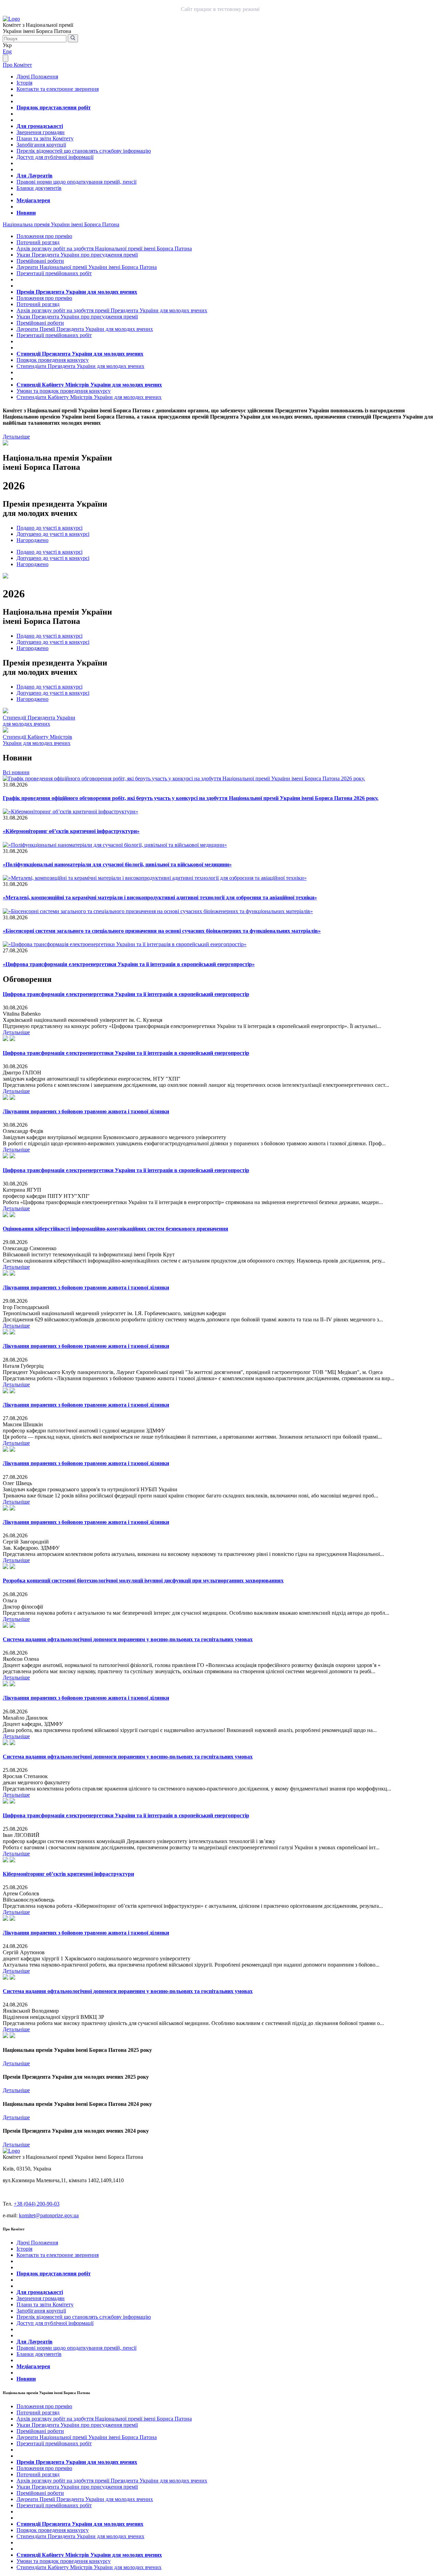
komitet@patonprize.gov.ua (49, 2215)
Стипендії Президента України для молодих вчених (80, 354)
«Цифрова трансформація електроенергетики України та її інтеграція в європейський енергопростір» (129, 964)
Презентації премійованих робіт (54, 273)
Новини (26, 213)
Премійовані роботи (40, 261)
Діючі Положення (37, 77)
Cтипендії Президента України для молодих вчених (39, 721)
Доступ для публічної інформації (55, 157)
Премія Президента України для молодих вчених (77, 292)
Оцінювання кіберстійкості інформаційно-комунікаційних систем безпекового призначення (115, 1229)
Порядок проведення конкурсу (53, 360)
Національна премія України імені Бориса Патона (61, 224)
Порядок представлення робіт (54, 107)
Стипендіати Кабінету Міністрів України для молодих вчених (89, 397)
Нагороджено (32, 540)
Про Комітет (17, 65)
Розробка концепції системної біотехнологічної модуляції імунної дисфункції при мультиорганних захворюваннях (143, 1581)
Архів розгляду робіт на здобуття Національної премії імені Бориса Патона (104, 248)
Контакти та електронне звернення (58, 89)
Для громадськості (40, 126)
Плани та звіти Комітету (45, 138)
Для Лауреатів (35, 176)
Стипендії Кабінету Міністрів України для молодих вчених (89, 385)
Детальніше (16, 437)
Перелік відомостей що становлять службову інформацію (84, 151)
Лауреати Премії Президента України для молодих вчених (85, 329)
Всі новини (16, 772)
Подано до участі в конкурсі (49, 528)
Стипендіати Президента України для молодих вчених (80, 366)
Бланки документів (39, 188)
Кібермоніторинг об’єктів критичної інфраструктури (68, 1874)
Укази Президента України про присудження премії (77, 255)
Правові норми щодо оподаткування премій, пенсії (76, 182)
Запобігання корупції (41, 145)
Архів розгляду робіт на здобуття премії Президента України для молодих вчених (112, 310)
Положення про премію (44, 236)
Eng (7, 51)
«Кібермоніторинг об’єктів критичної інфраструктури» (71, 831)
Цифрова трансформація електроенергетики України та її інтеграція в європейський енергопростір (126, 994)
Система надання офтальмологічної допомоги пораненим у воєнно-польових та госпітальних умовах (128, 1639)
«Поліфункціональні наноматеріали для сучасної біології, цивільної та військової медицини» (117, 864)
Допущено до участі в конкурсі (53, 534)
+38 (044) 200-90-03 (37, 2204)
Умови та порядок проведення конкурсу (64, 391)
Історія (24, 83)
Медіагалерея (33, 200)
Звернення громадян (41, 132)
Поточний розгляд (38, 242)
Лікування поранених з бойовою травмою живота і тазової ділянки (86, 1111)
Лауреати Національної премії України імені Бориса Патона (87, 267)
